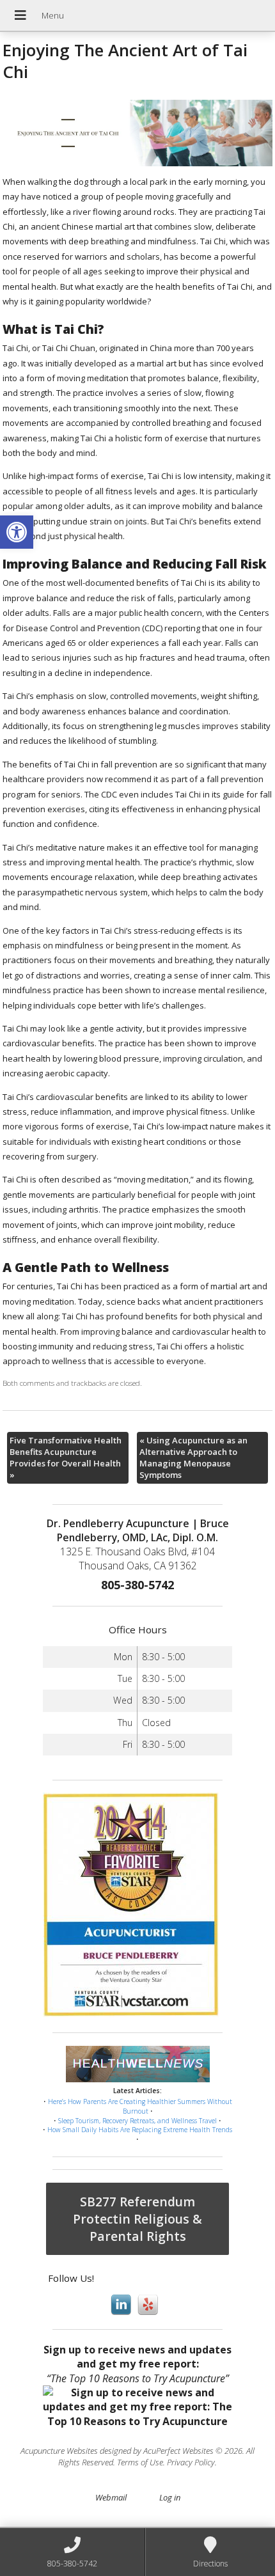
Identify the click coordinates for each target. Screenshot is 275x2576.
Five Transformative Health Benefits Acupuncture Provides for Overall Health (66, 1458)
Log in (170, 2497)
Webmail (111, 2497)
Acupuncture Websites (59, 2451)
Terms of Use (140, 2462)
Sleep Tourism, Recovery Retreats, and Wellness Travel (137, 2121)
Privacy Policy (191, 2462)
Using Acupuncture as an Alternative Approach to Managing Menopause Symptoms (193, 1458)
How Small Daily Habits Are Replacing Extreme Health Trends (140, 2130)
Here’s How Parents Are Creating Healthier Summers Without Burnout (140, 2106)
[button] (17, 532)
